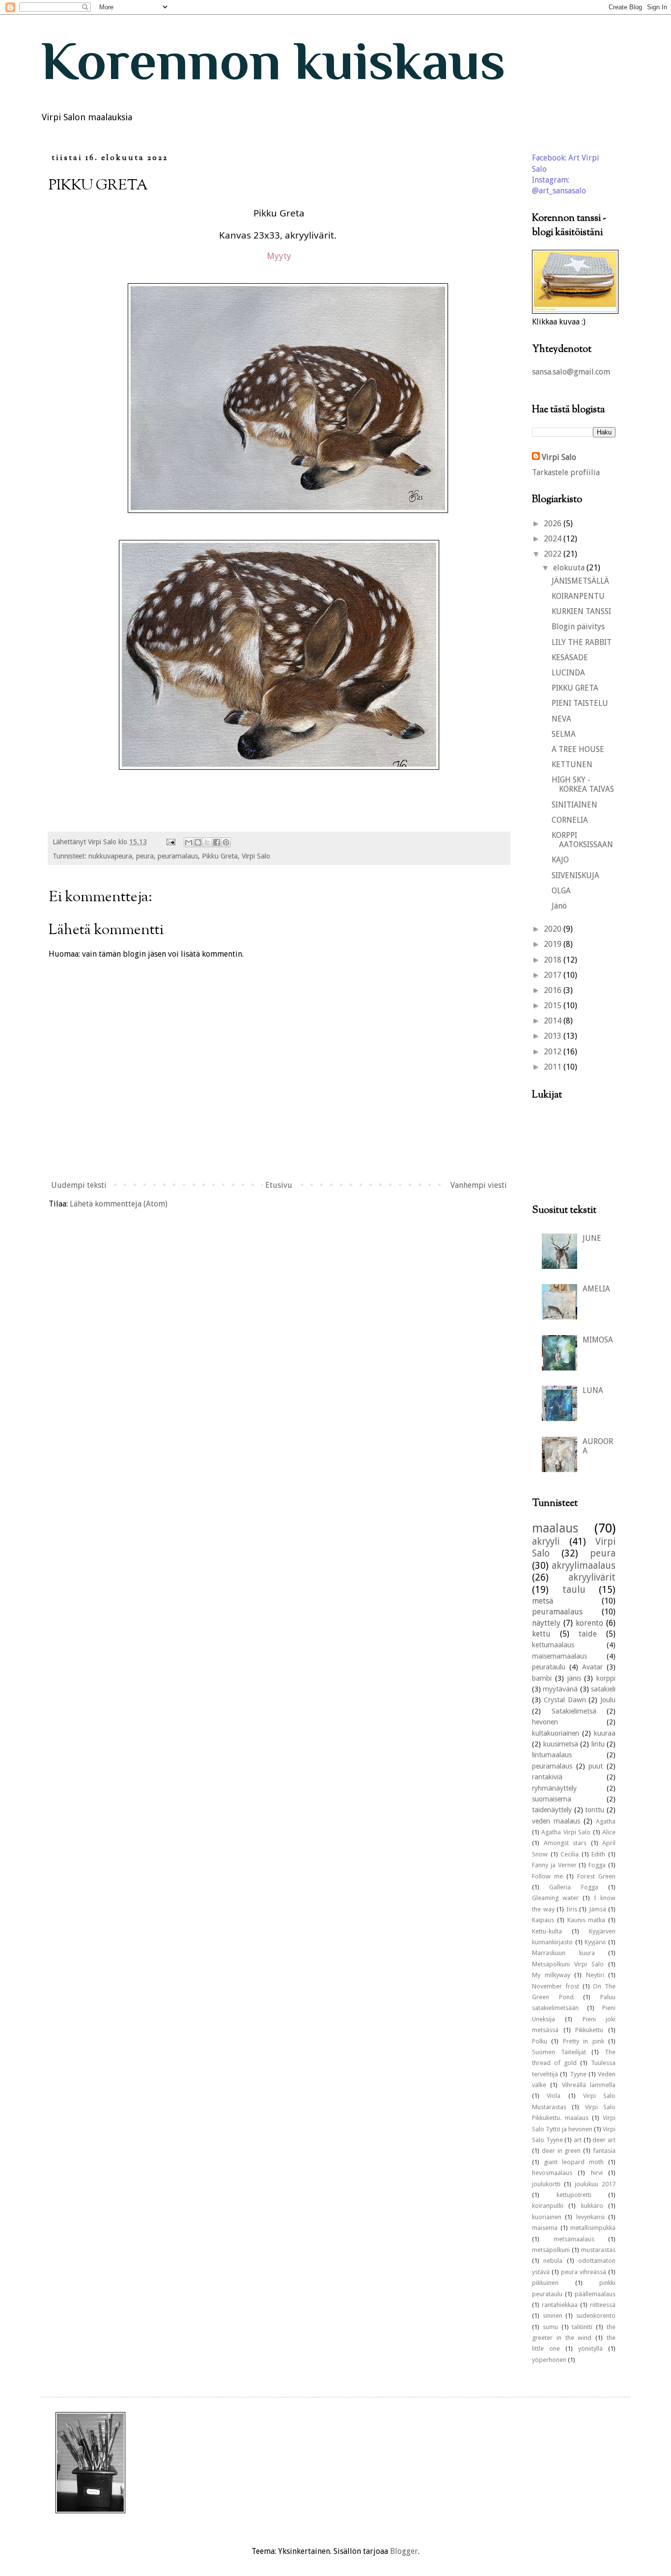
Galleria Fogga (573, 1887)
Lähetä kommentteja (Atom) (119, 1204)
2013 (554, 1036)
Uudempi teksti (79, 1185)
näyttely (546, 1623)
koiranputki (548, 2206)
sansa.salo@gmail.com (571, 372)
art (578, 2140)
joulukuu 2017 (595, 2184)
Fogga (597, 1865)
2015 (554, 1006)
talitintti (582, 2327)
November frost (556, 1986)
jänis (574, 1678)
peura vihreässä (584, 2272)
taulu (574, 1590)
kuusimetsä (561, 1744)
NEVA (561, 719)
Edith (598, 1854)
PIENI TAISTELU (580, 703)
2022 (554, 554)
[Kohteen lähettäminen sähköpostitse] (189, 842)
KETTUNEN (572, 765)
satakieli (603, 1689)
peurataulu (549, 1667)
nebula (553, 2261)
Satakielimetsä (574, 1711)
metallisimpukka (593, 2228)
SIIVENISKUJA (575, 875)
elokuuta (570, 568)
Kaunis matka (587, 1920)
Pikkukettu (589, 2030)
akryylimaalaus (584, 1566)
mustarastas (598, 2250)
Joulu (608, 1700)
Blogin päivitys (578, 627)
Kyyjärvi (595, 1942)
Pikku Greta (220, 856)
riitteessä (603, 2305)
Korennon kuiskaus (273, 61)
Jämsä (598, 1909)
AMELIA (596, 1289)
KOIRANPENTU (578, 596)
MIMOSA (598, 1340)
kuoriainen (547, 2217)
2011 (554, 1067)
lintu (598, 1744)
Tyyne (578, 2074)
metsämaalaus (574, 2239)
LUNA (593, 1390)
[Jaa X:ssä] (207, 842)
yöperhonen (549, 2360)
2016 (554, 990)
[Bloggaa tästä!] (198, 842)
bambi (542, 1678)
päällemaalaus (595, 2294)
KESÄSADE (570, 657)
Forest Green (596, 1876)
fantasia (604, 2151)
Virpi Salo (256, 856)
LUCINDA (568, 673)
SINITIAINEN (574, 805)
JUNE (592, 1238)
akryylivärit (592, 1577)
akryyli (546, 1542)
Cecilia (570, 1854)
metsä (543, 1601)
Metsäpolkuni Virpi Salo (568, 1964)
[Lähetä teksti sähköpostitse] (170, 842)
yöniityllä (590, 2348)
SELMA (564, 734)
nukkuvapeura (110, 856)
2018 (554, 960)
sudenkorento (596, 2316)
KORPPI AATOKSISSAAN (582, 840)
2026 (554, 523)
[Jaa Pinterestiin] (226, 842)
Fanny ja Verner (554, 1865)
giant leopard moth (574, 2162)
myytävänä (560, 1689)
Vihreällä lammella (589, 2085)
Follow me (547, 1876)
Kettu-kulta (547, 1931)
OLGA (561, 891)
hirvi (597, 2173)
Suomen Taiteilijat (559, 2052)
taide (588, 1634)
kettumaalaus (553, 1645)
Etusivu (279, 1185)
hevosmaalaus (552, 2173)
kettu (541, 1634)
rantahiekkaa (560, 2305)
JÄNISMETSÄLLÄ (580, 581)
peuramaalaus (557, 1612)
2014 (554, 1021)
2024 (554, 539)
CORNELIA (570, 820)
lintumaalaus (552, 1755)
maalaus (555, 1528)
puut (596, 1766)
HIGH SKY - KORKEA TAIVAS (583, 784)
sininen (553, 2316)
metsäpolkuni (551, 2250)
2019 (554, 944)
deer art (604, 2140)
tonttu (595, 1810)
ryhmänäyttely (554, 1788)
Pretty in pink (584, 2041)
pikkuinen (545, 2283)
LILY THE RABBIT (582, 642)
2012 (554, 1052)
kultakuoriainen (556, 1733)
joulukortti (546, 2184)
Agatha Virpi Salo (566, 1832)
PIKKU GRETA (575, 688)
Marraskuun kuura (563, 1953)
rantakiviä (547, 1777)
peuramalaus (178, 856)
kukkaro (592, 2206)
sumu (550, 2327)
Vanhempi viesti (479, 1185)
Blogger (404, 2551)
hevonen (545, 1722)
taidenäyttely (552, 1810)
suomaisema (552, 1799)
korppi (606, 1678)
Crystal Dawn (565, 1700)
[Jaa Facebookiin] (217, 842)
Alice (609, 1832)
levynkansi (590, 2217)
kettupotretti (574, 2195)
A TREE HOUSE (578, 749)
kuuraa (605, 1733)
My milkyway (551, 1975)
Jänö (559, 906)
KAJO (560, 860)
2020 (554, 929)
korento (589, 1623)
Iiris (572, 1909)
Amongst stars (565, 1843)
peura (145, 856)
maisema (545, 2228)
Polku (540, 2041)
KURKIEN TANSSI (581, 611)
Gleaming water (555, 1898)
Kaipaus (543, 1920)
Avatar (592, 1667)
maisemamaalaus (559, 1656)
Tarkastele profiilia (566, 472)
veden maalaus (556, 1821)
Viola (554, 2096)
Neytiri (595, 1975)
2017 (554, 975)
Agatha (606, 1821)
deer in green (561, 2151)
